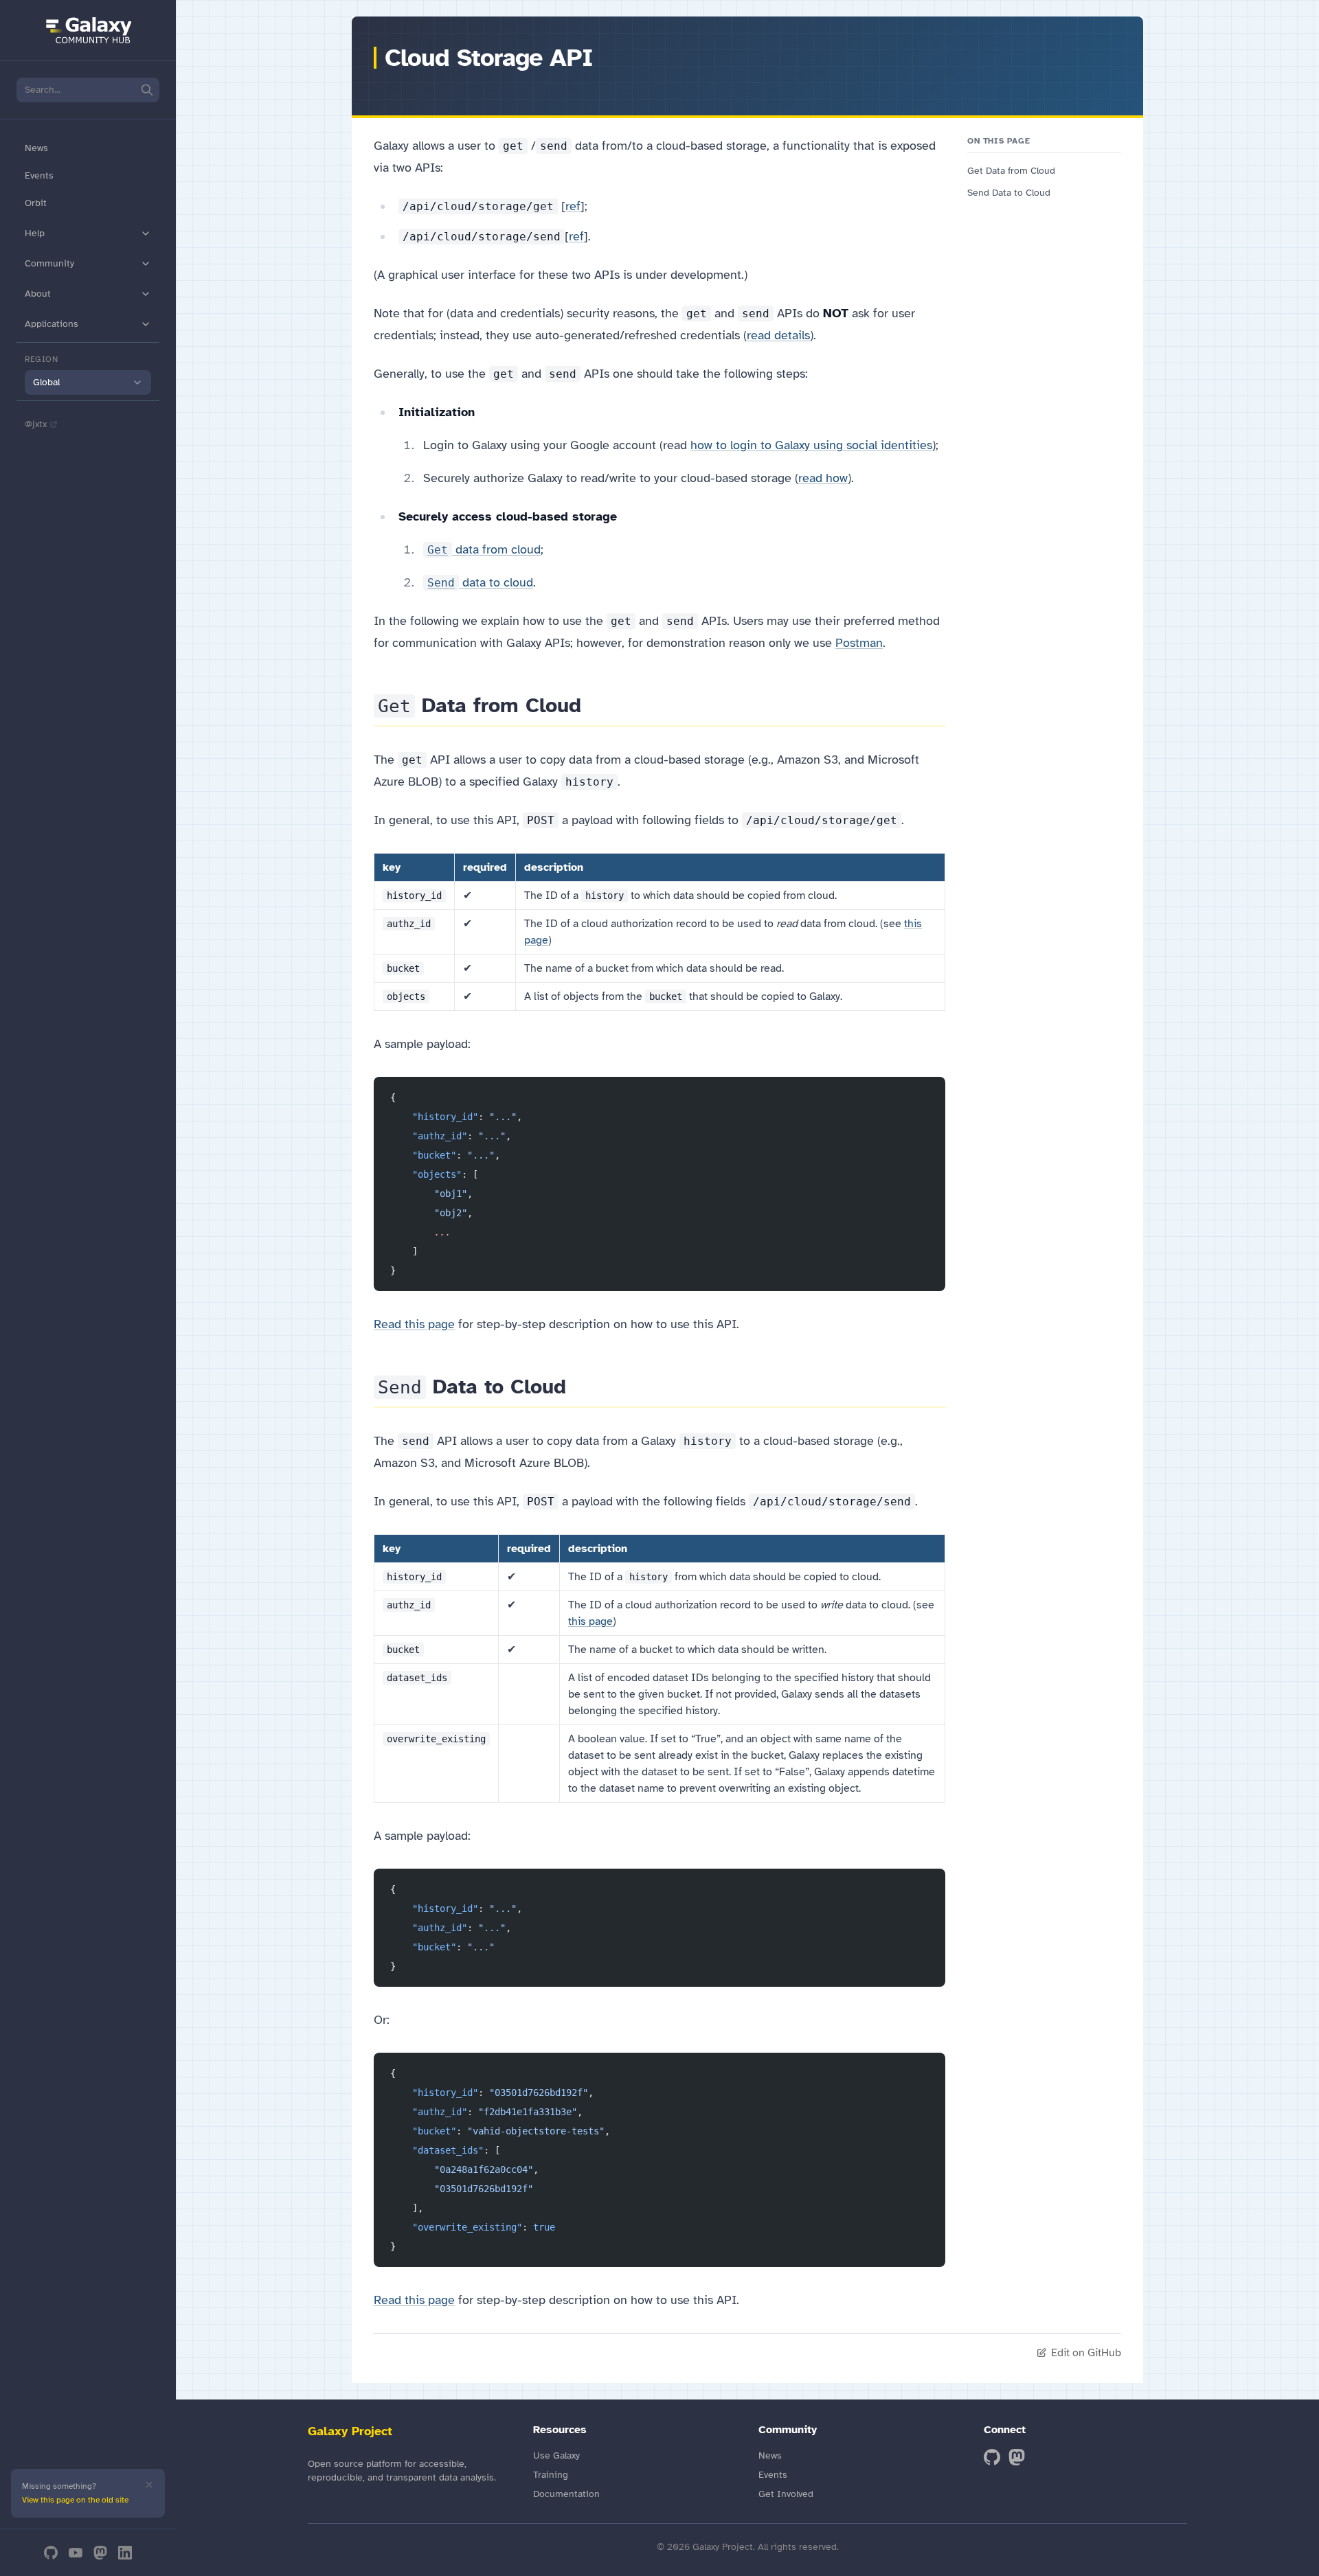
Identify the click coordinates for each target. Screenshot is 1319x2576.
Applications (52, 324)
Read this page (414, 1324)
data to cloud (480, 582)
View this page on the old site (75, 2500)
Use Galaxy (556, 2455)
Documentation (566, 2494)
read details (778, 335)
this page (590, 1621)
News (36, 148)
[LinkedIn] (125, 2553)
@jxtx (36, 424)
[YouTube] (76, 2553)
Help (35, 233)
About (38, 294)
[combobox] (88, 383)
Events (39, 175)
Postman (859, 643)
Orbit (36, 203)
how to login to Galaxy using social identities (811, 445)
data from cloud (484, 549)
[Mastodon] (100, 2553)
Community (49, 263)
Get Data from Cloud (1011, 171)
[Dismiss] (149, 2485)
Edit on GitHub (1086, 2353)
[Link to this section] (594, 705)
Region (42, 359)
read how (823, 478)
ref (573, 206)
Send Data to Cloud (1009, 193)
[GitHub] (51, 2553)
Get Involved (786, 2494)
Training (551, 2475)
